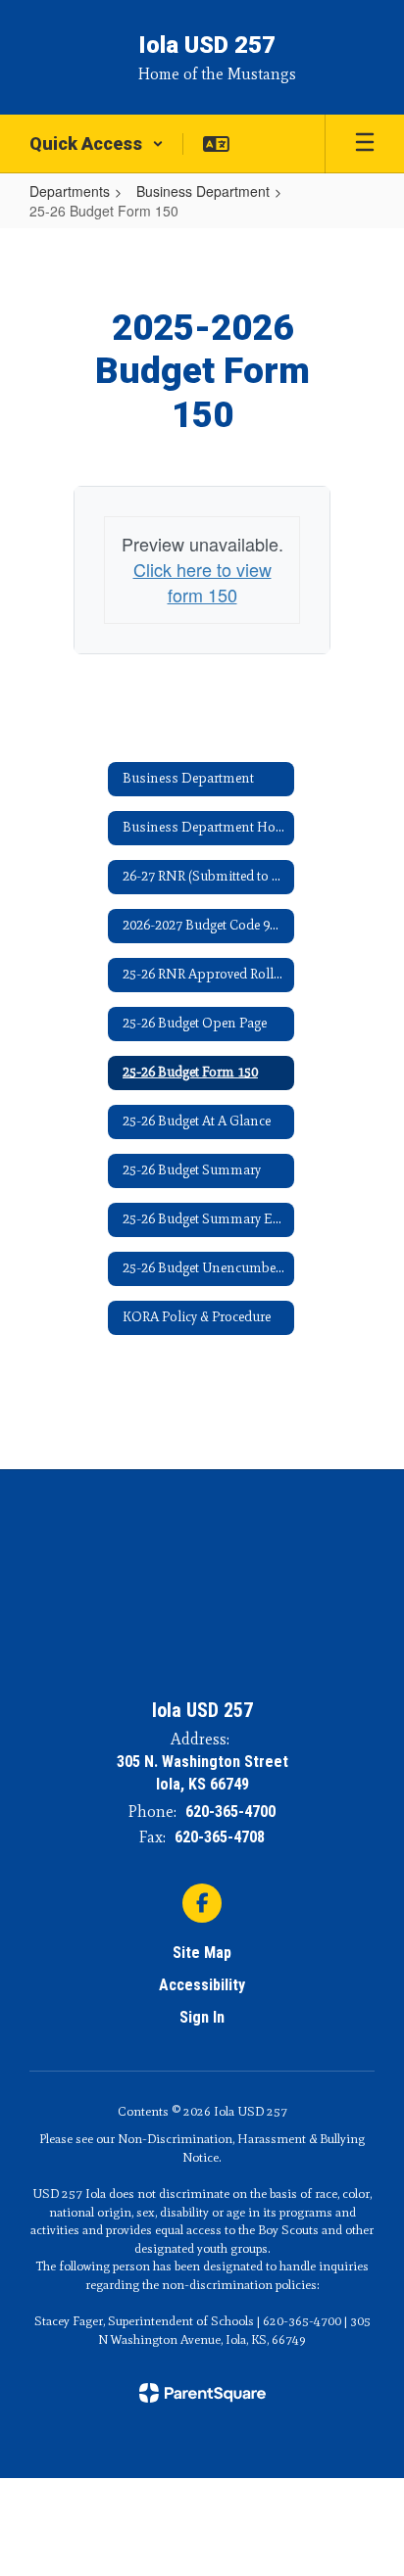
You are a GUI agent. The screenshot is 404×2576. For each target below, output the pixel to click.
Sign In (202, 2017)
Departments (70, 191)
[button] (97, 144)
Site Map (202, 1953)
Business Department (203, 191)
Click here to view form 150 (202, 582)
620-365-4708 (220, 1837)
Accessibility (202, 1985)
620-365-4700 (230, 1812)
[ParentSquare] (202, 2393)
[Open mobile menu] (365, 144)
